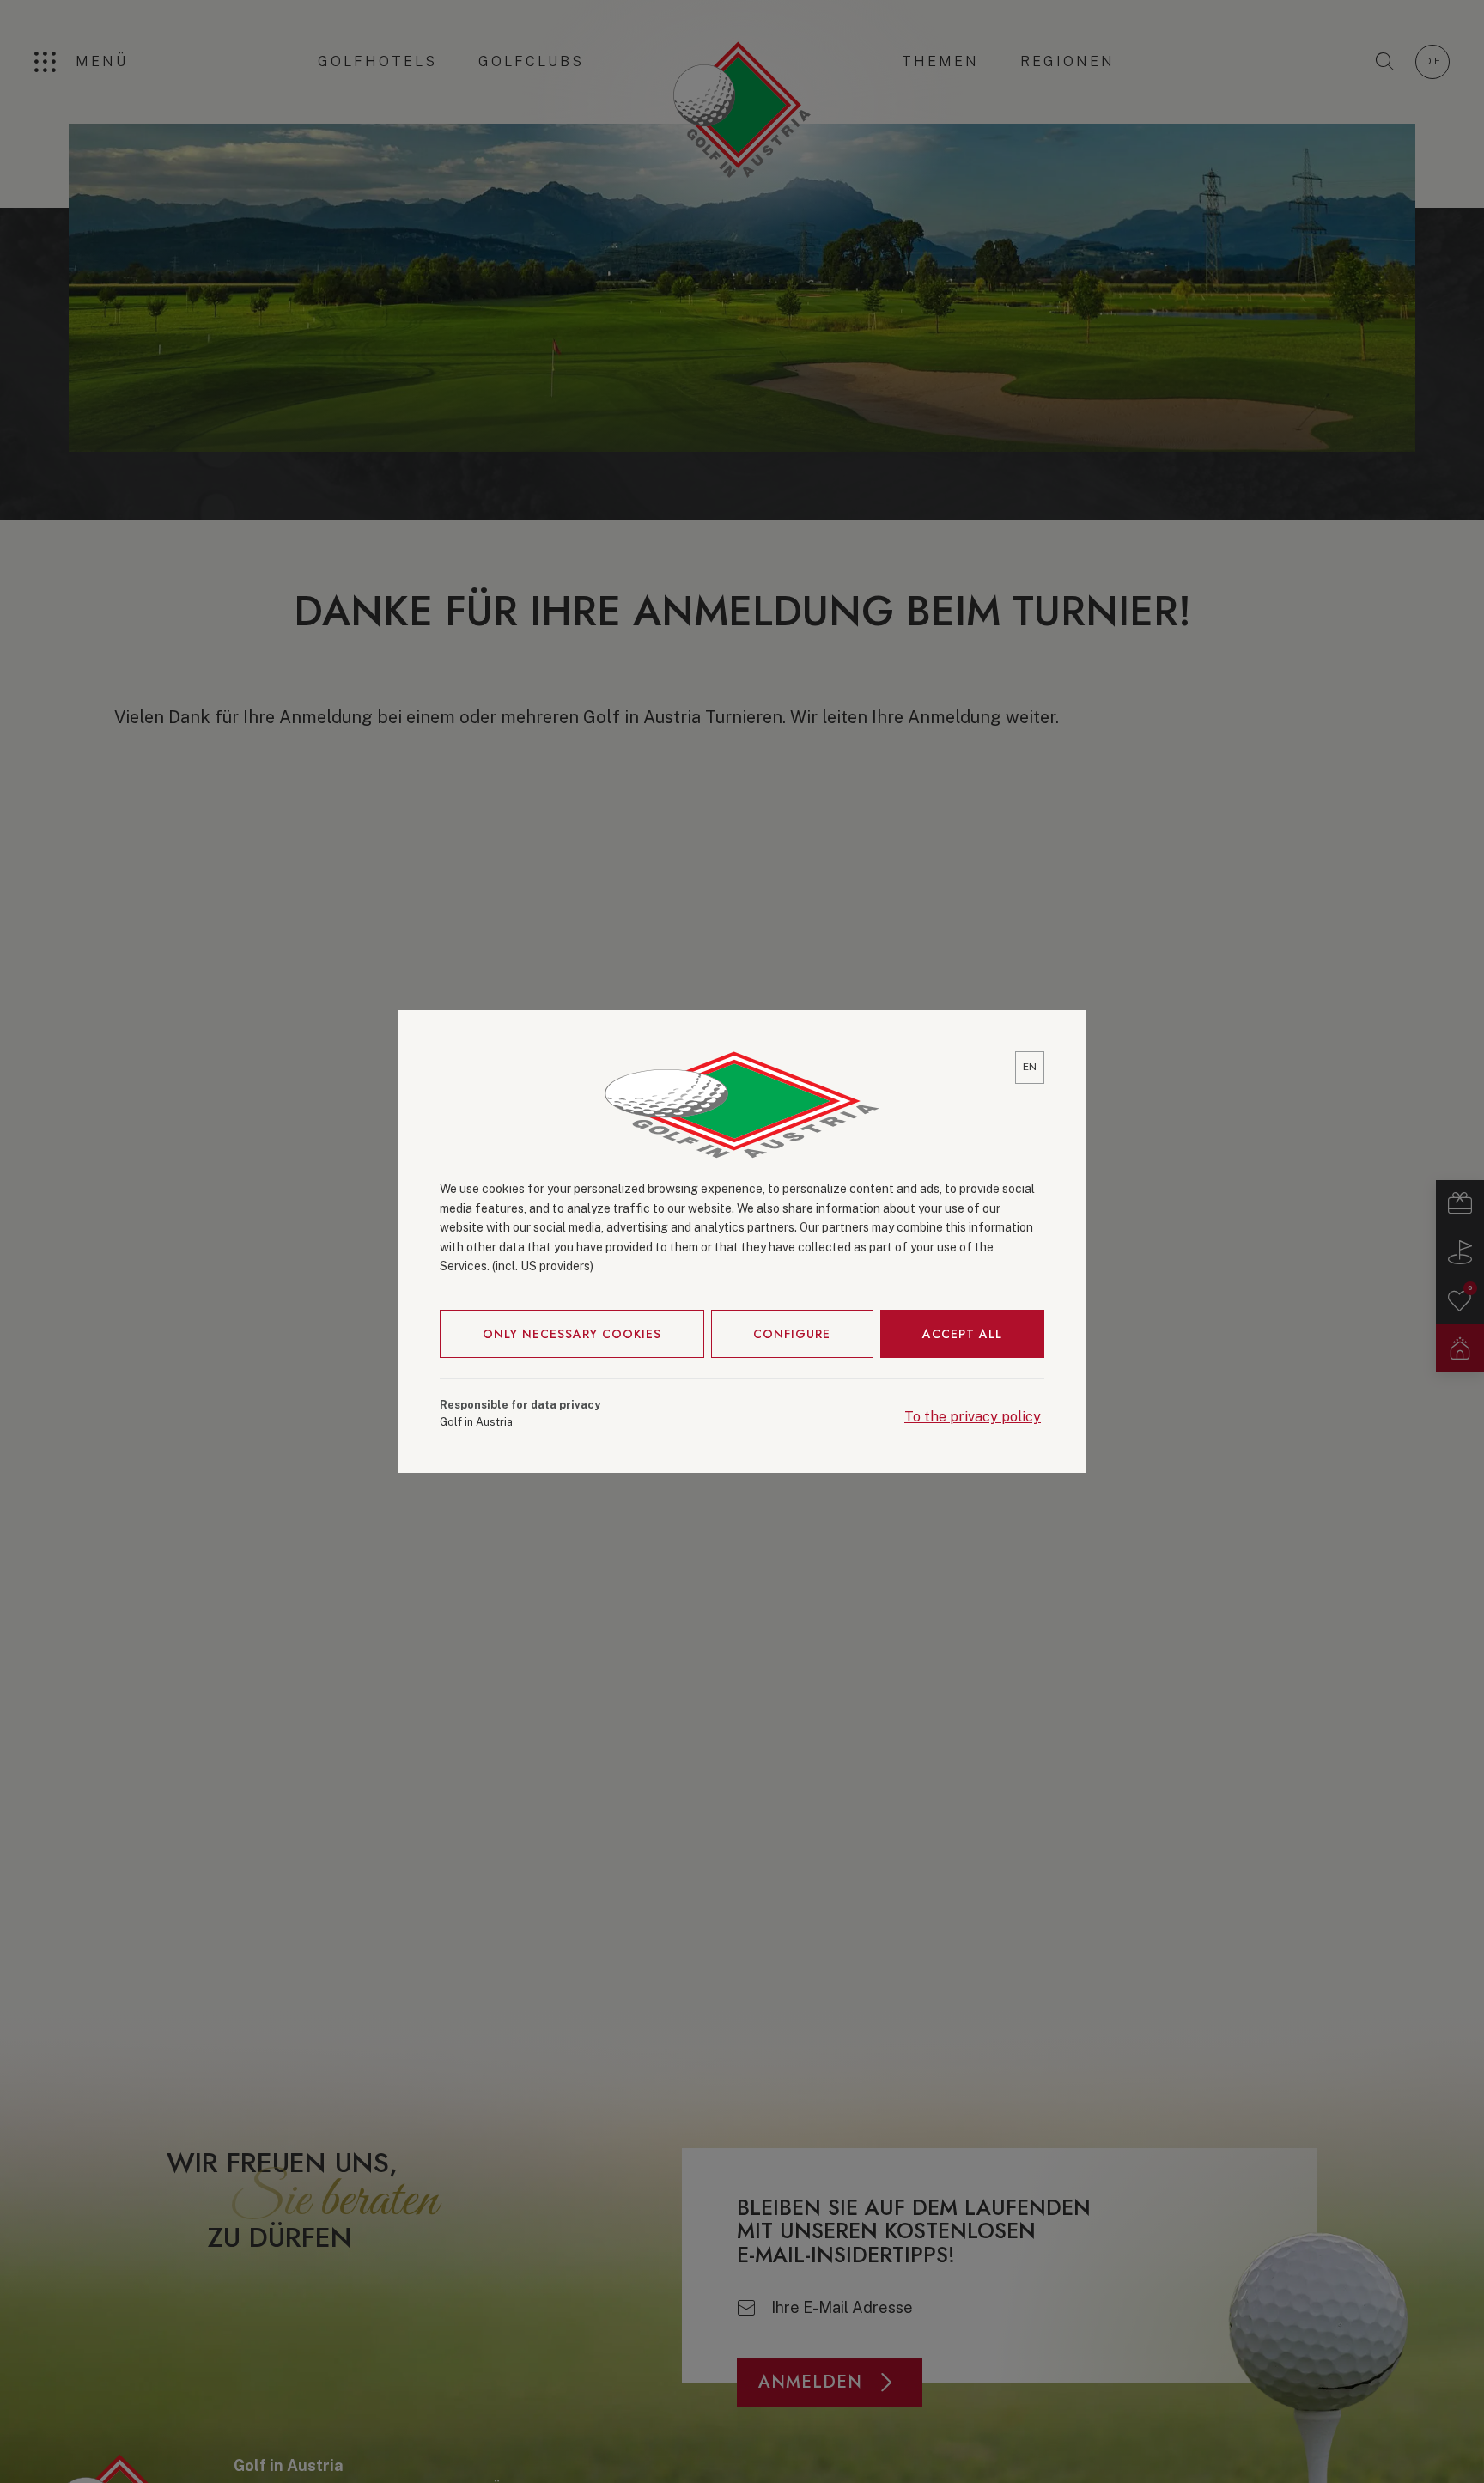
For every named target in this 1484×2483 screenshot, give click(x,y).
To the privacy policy (973, 1417)
